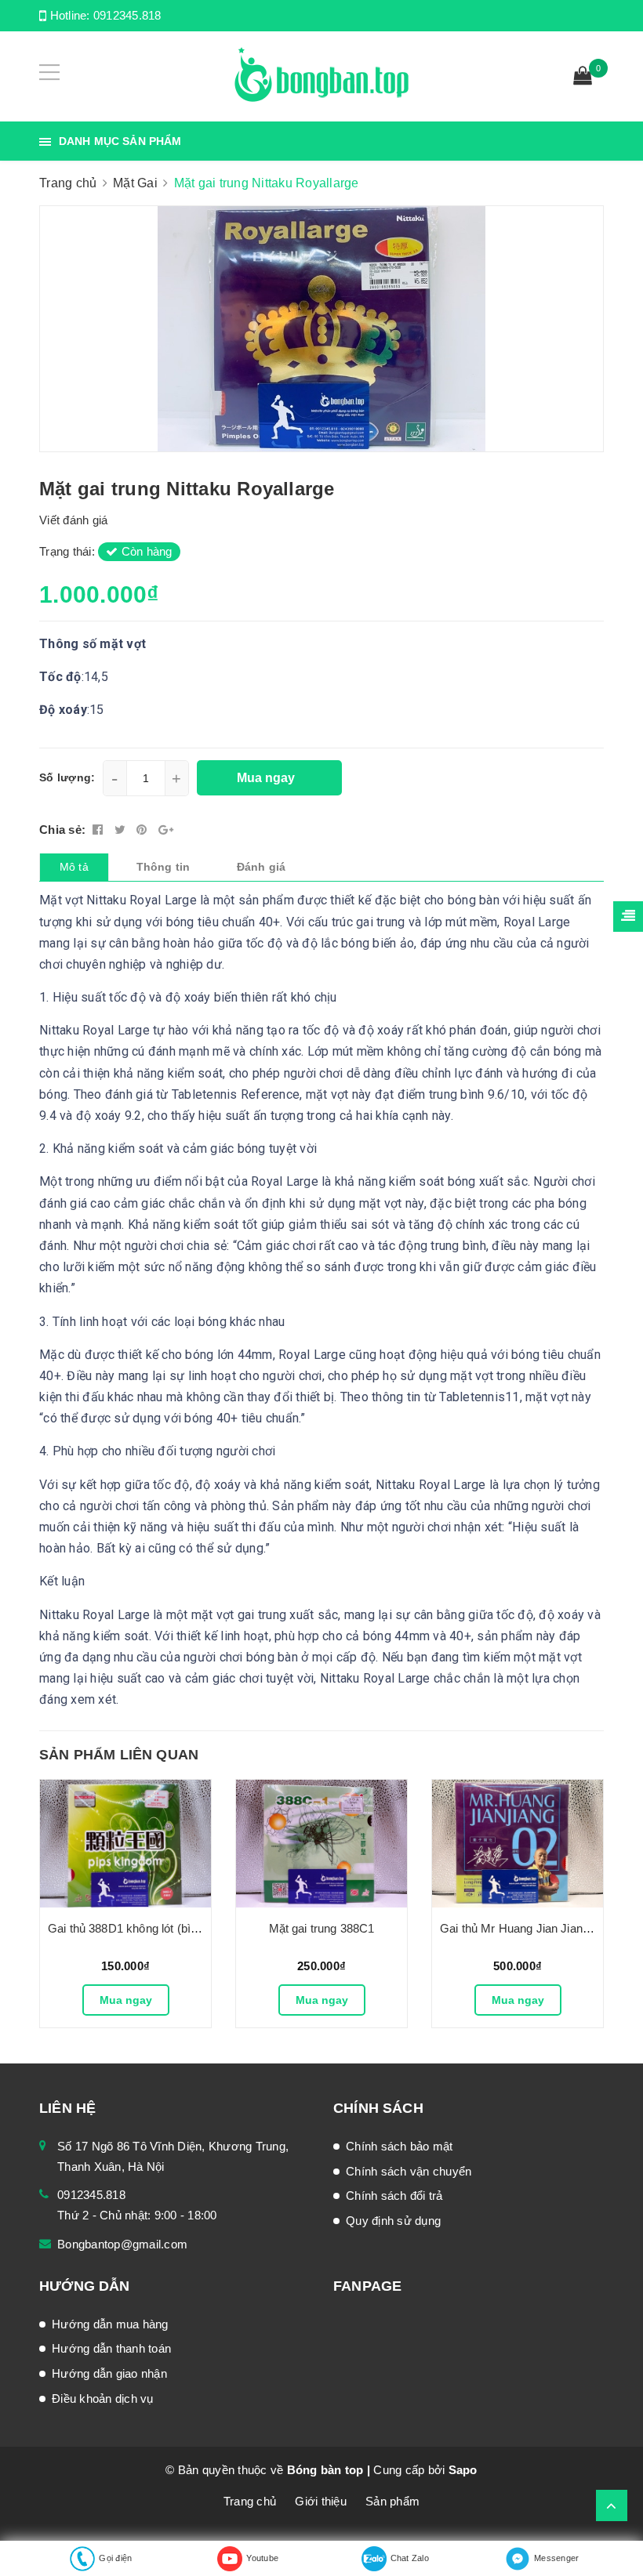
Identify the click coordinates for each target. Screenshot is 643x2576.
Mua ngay (126, 2000)
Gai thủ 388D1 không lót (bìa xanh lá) (145, 1928)
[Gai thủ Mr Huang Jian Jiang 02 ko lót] (518, 1844)
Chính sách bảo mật (400, 2146)
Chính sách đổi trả (394, 2196)
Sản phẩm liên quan (119, 1755)
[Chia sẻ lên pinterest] (143, 830)
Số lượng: (67, 777)
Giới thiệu (321, 2501)
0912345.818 (127, 15)
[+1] (166, 830)
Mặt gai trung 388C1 (322, 1928)
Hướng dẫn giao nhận (109, 2373)
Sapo (463, 2470)
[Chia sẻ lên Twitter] (122, 830)
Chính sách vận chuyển (409, 2171)
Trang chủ (250, 2501)
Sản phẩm (392, 2501)
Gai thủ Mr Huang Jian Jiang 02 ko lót (538, 1928)
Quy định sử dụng (393, 2221)
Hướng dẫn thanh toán (111, 2348)
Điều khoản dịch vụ (103, 2398)
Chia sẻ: (62, 830)
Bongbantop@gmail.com (122, 2244)
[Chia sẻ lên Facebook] (100, 830)
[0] (583, 78)
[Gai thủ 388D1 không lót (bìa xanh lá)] (125, 1844)
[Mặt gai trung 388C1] (321, 1844)
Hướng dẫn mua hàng (110, 2324)
